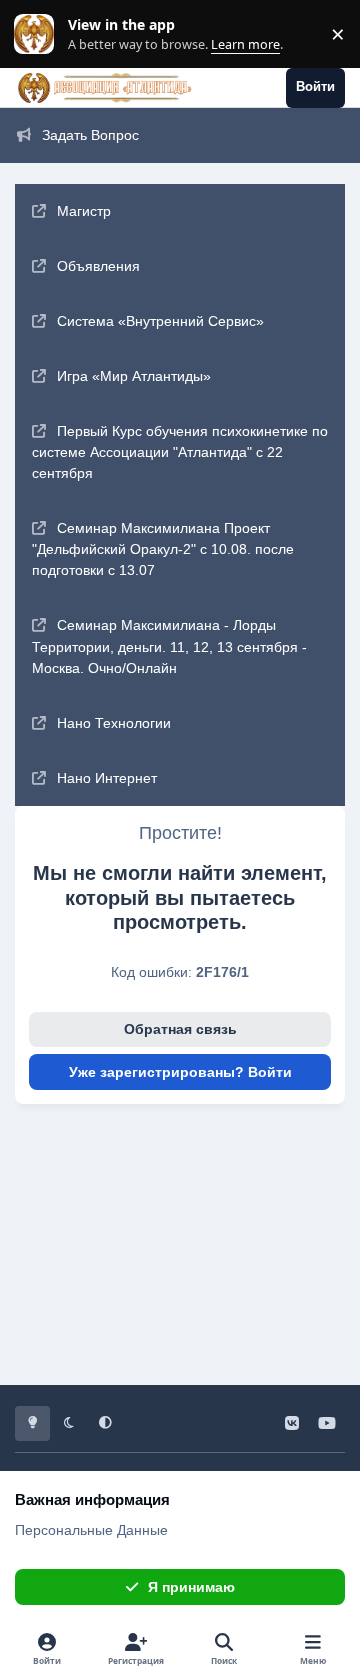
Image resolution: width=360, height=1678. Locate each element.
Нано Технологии (114, 723)
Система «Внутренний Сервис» (160, 321)
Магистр (84, 211)
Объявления (98, 266)
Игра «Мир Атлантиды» (134, 376)
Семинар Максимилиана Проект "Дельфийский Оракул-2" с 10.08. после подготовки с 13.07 (163, 549)
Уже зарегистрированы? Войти (180, 1072)
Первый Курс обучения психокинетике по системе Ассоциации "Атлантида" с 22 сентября (180, 452)
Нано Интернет (107, 778)
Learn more (38, 34)
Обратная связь (180, 1029)
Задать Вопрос (90, 135)
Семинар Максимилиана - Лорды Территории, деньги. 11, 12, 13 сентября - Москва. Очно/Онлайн (169, 646)
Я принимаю (191, 1587)
